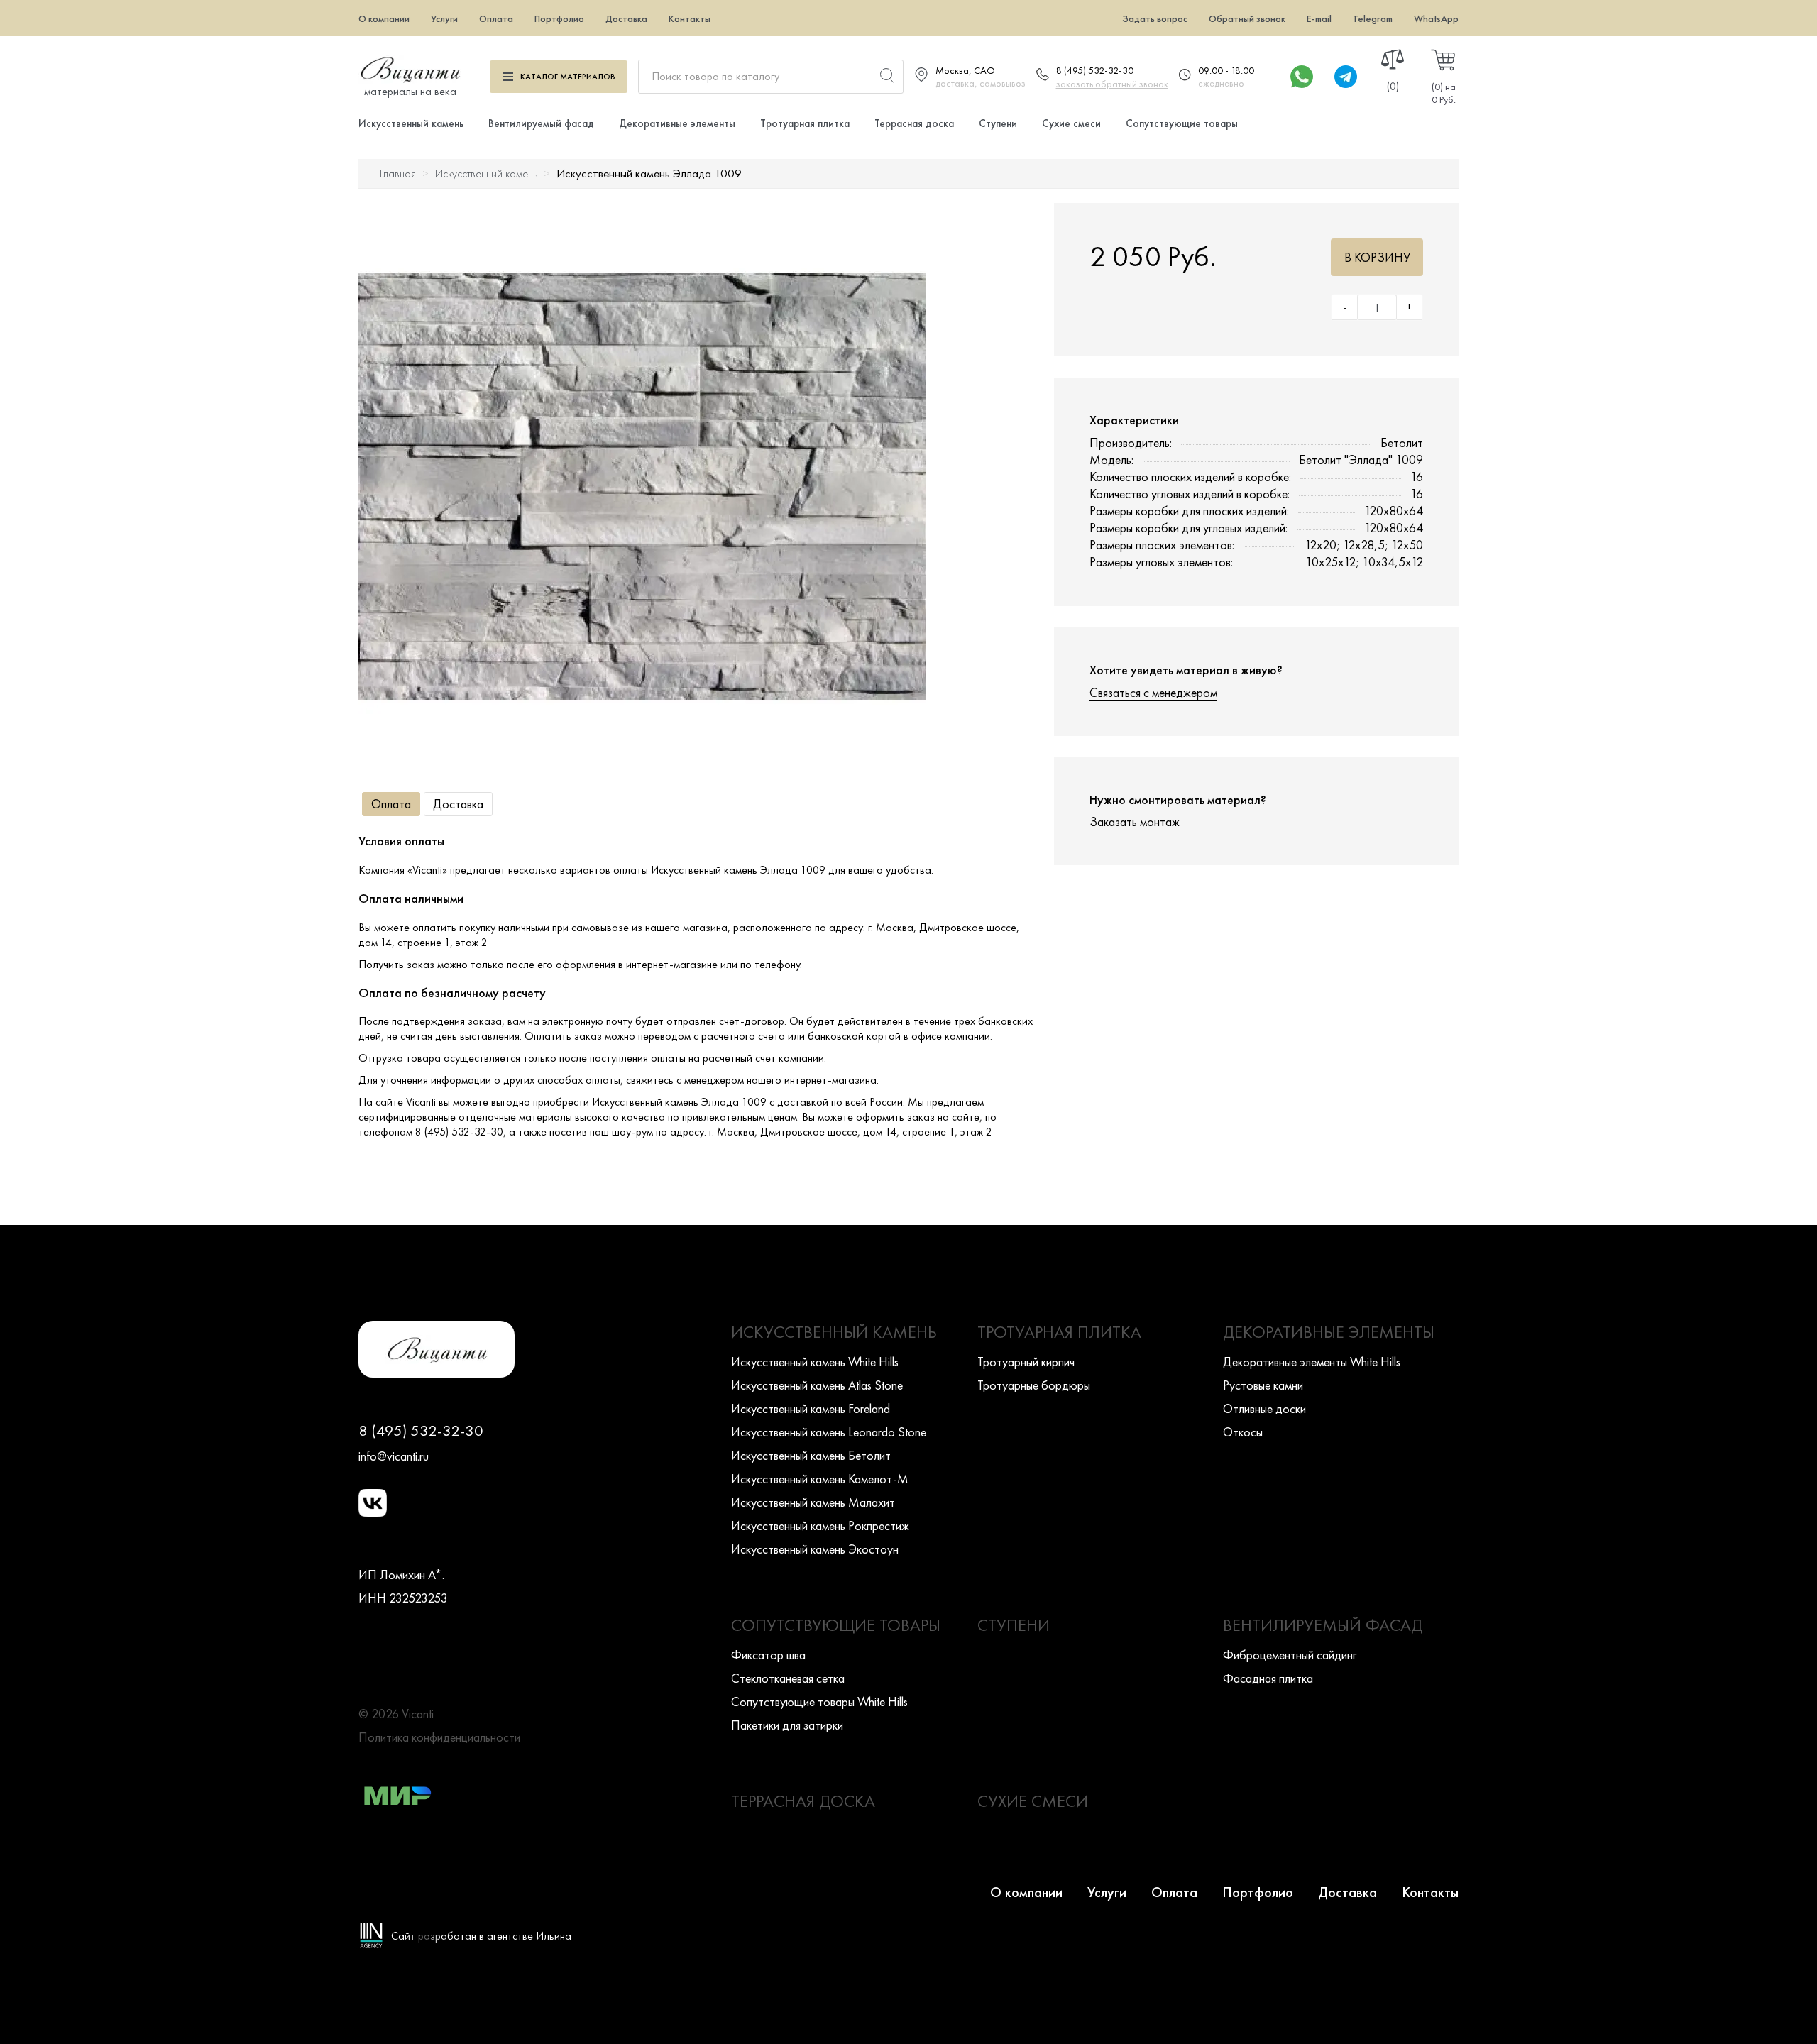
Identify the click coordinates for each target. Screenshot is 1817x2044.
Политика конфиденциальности (439, 1737)
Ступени (998, 123)
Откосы (1243, 1432)
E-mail (1319, 18)
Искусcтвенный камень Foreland (811, 1408)
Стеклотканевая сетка (788, 1678)
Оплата (496, 18)
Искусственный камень (411, 123)
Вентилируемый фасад (541, 123)
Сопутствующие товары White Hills (819, 1702)
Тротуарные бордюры (1034, 1385)
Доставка (626, 18)
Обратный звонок (1247, 18)
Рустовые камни (1263, 1385)
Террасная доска (914, 123)
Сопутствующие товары (1182, 123)
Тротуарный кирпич (1026, 1362)
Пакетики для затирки (787, 1725)
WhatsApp (1436, 18)
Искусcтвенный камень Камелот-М (820, 1479)
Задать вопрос (1155, 18)
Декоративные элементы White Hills (1312, 1362)
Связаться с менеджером (1153, 692)
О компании (384, 18)
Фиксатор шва (768, 1655)
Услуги (444, 18)
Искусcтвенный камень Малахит (813, 1502)
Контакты (690, 18)
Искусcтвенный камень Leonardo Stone (829, 1432)
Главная (398, 174)
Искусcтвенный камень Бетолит (811, 1455)
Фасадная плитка (1268, 1678)
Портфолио (559, 18)
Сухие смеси (1071, 123)
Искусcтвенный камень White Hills (815, 1362)
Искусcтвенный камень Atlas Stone (817, 1385)
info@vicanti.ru (394, 1456)
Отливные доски (1264, 1408)
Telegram (1373, 18)
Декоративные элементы (677, 123)
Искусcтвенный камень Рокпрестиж (820, 1526)
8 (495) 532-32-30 (1095, 70)
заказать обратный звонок (1112, 84)
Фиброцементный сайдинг (1290, 1655)
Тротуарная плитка (805, 123)
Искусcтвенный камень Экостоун (815, 1549)
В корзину (1377, 257)
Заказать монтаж (1135, 822)
